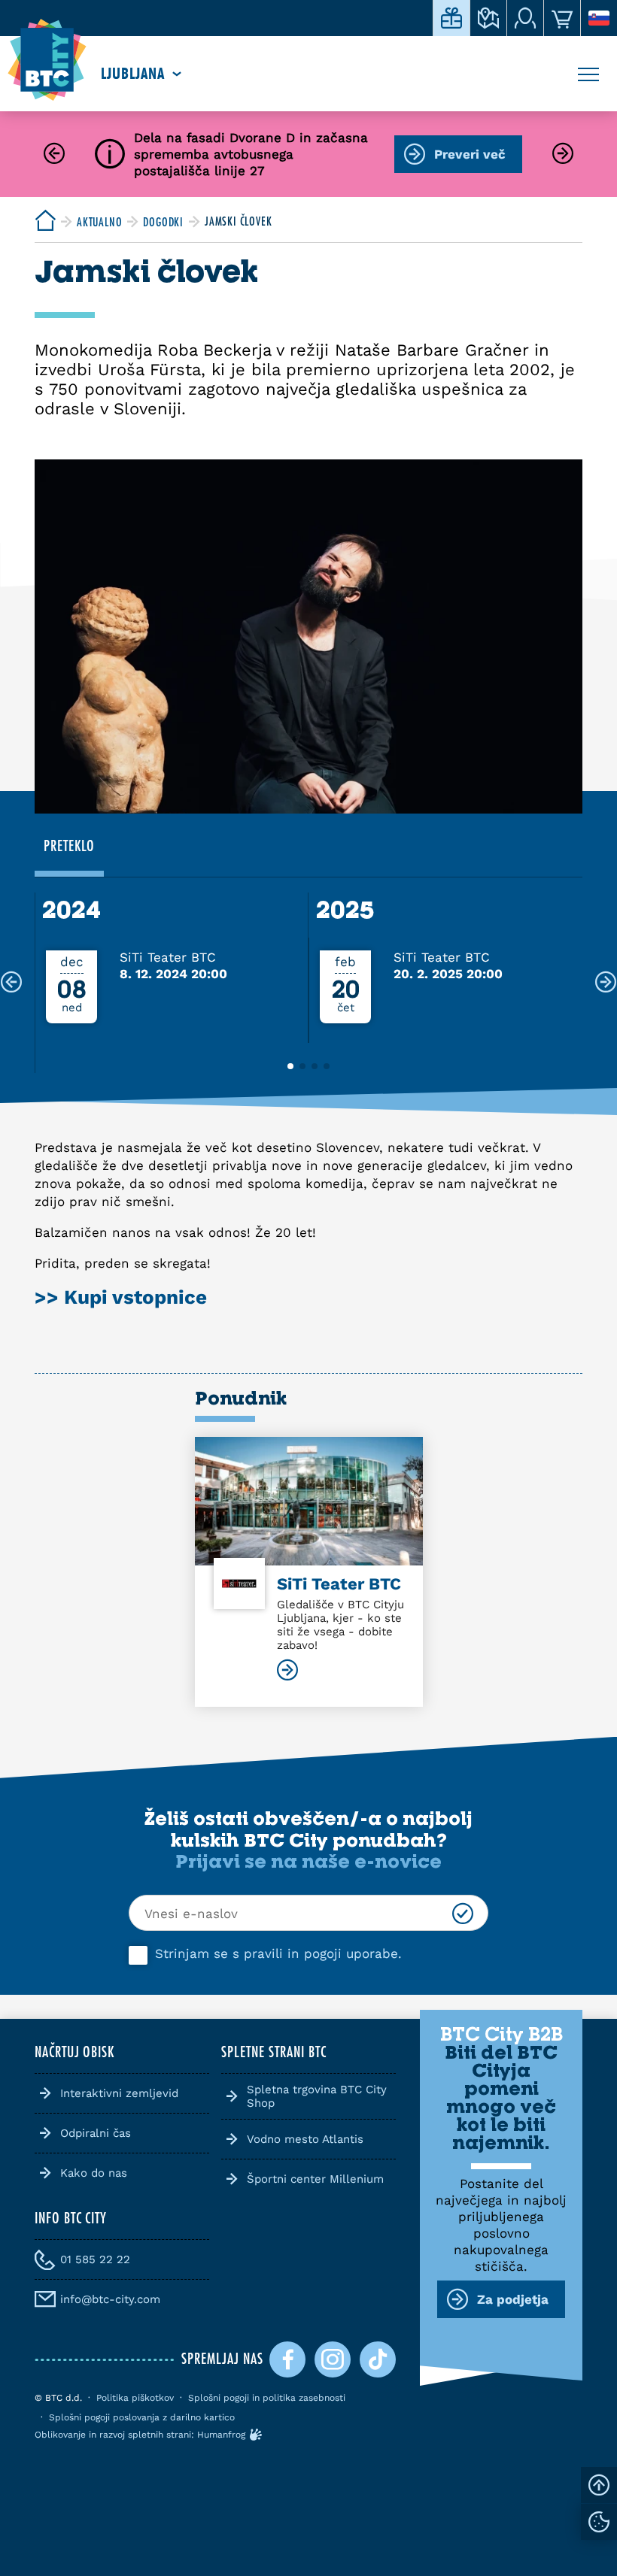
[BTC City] (45, 221)
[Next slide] (606, 983)
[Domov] (47, 60)
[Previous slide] (11, 983)
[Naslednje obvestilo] (563, 155)
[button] (290, 1066)
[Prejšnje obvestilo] (54, 155)
